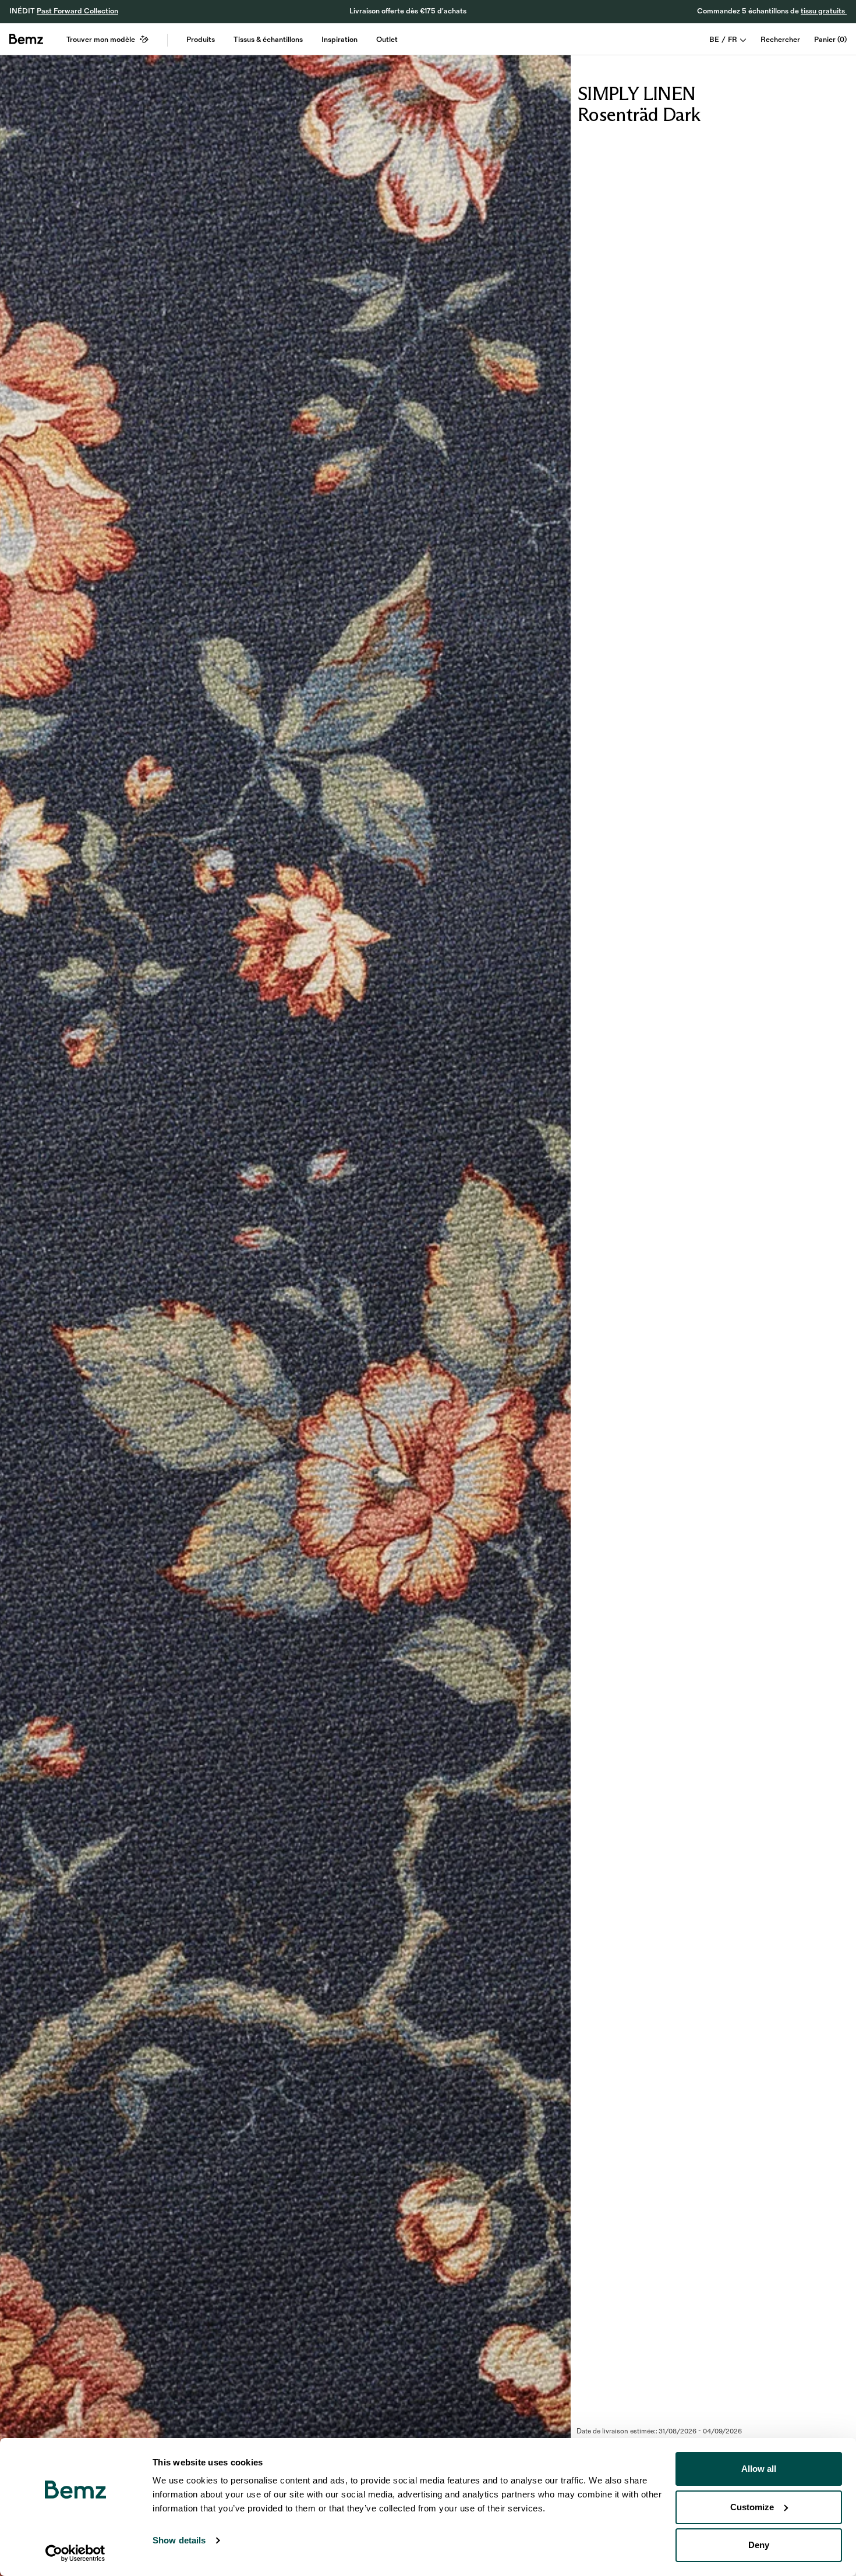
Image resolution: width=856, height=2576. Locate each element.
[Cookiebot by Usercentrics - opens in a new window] (75, 2553)
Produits (201, 40)
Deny (759, 2545)
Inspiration (339, 40)
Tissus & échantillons (268, 40)
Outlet (387, 40)
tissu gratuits (824, 11)
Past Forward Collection (77, 11)
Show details (179, 2540)
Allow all (759, 2469)
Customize (752, 2507)
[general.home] (26, 39)
